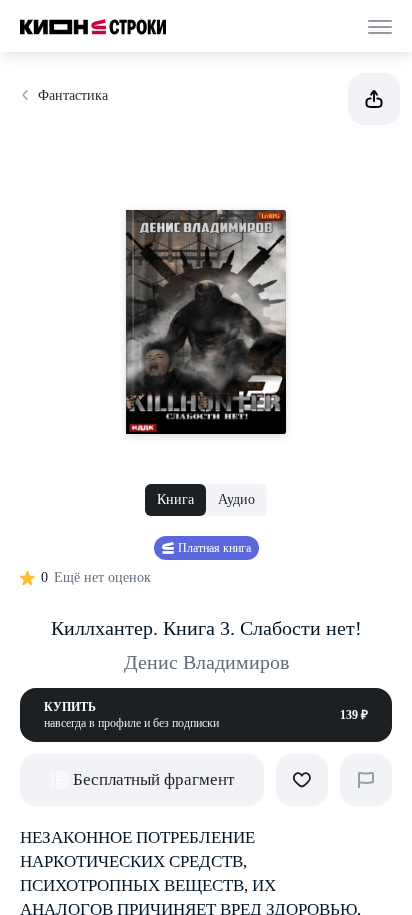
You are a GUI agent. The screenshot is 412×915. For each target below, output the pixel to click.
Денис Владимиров (206, 662)
